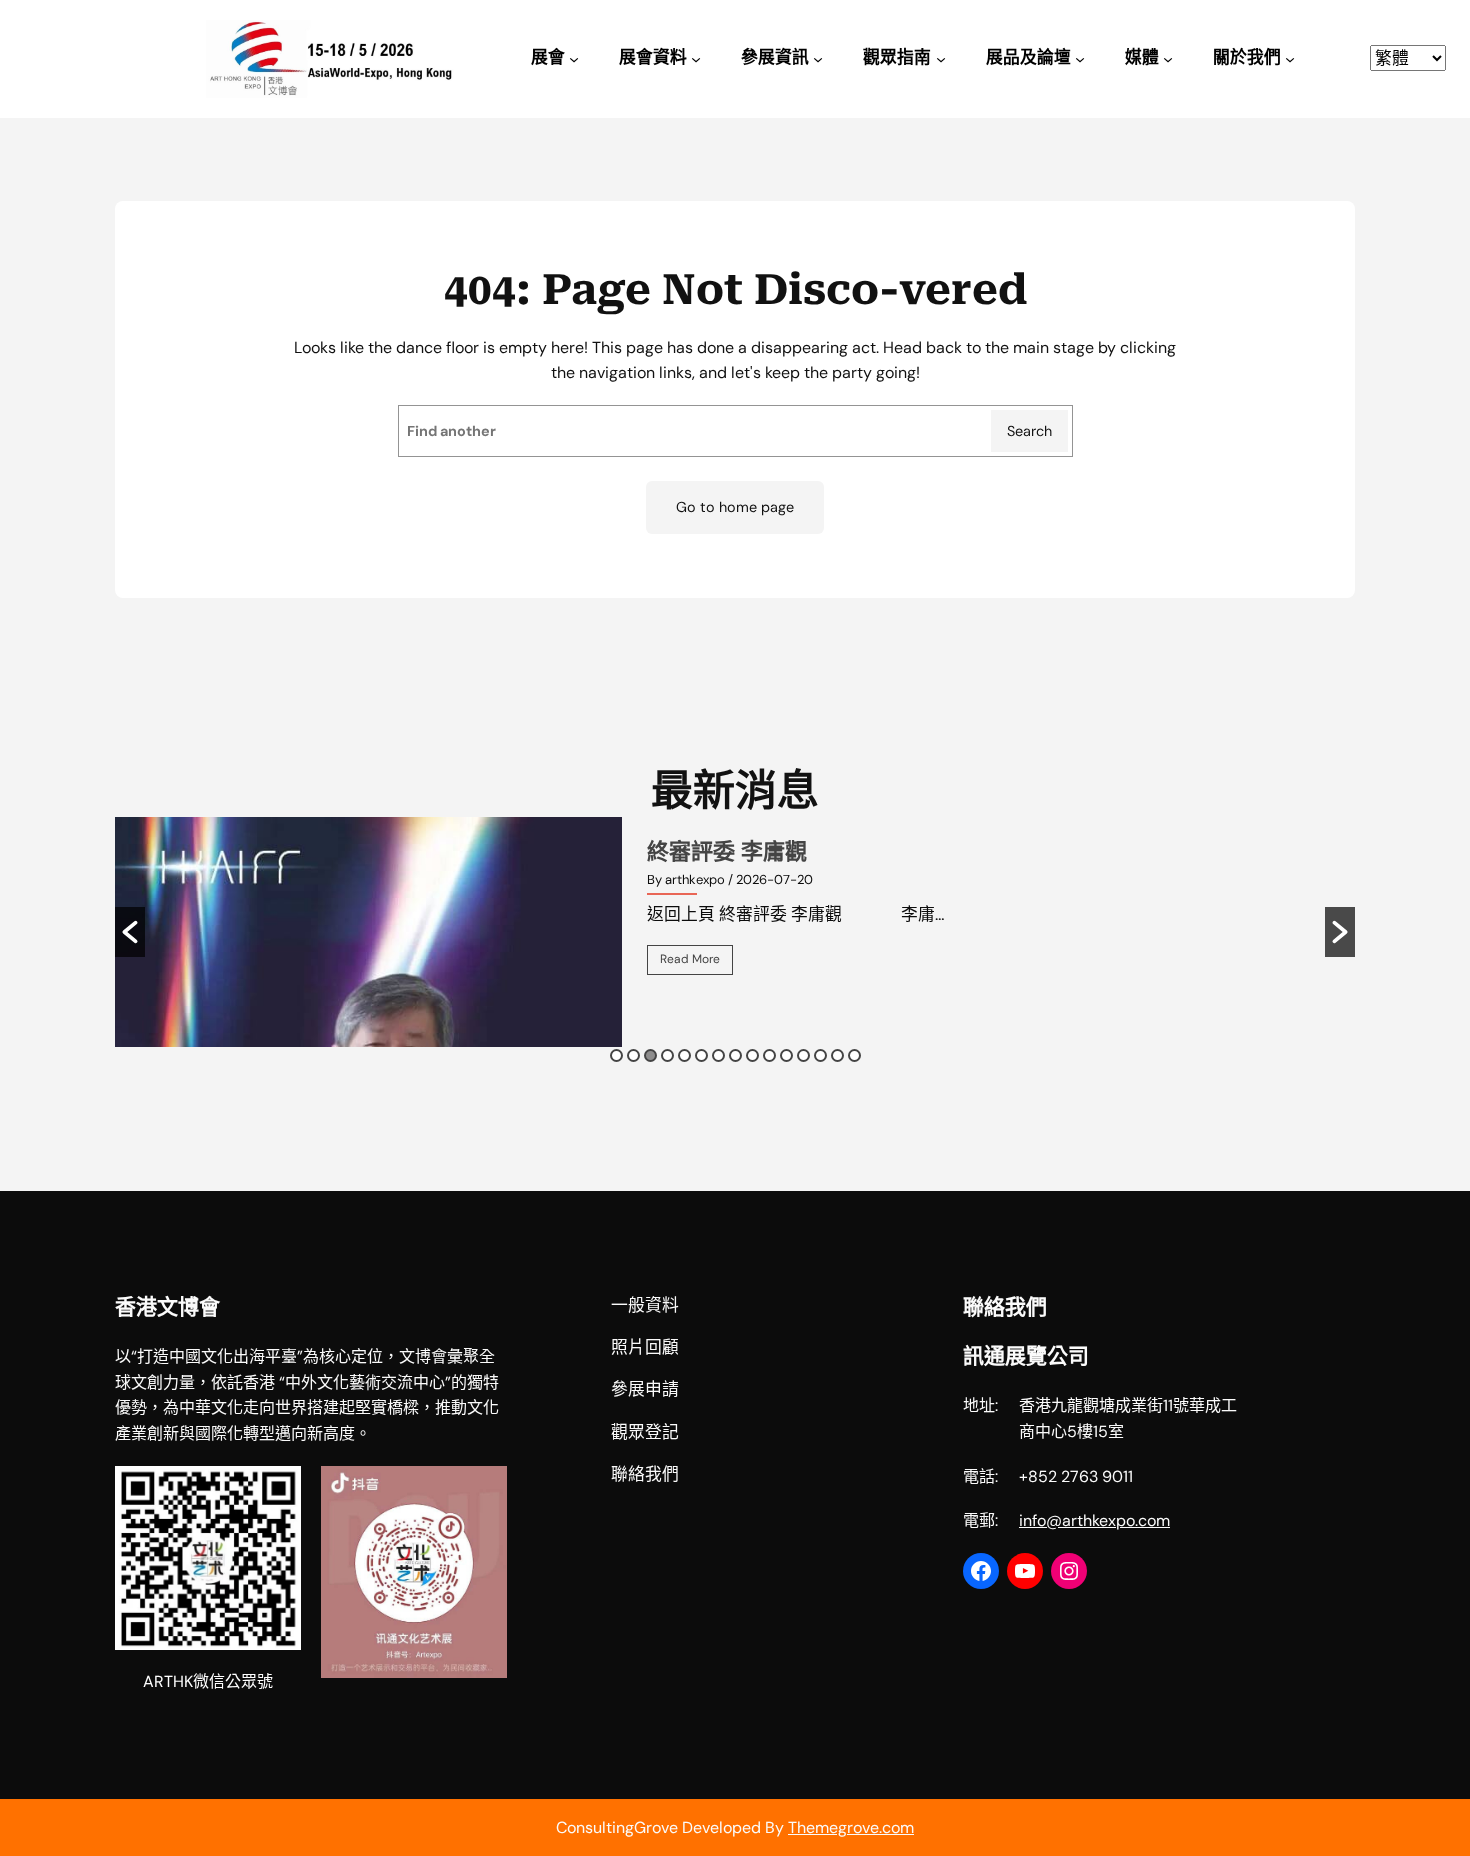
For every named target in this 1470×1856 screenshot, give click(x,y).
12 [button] (803, 1055)
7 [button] (718, 1055)
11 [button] (786, 1055)
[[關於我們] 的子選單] (1290, 59)
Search (1029, 431)
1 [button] (616, 1055)
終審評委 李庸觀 (727, 851)
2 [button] (633, 1055)
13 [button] (820, 1055)
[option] (735, 932)
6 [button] (701, 1055)
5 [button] (684, 1055)
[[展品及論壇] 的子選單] (1080, 59)
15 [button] (854, 1055)
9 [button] (752, 1055)
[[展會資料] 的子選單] (696, 59)
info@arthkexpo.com (1094, 1520)
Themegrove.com (851, 1827)
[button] (130, 932)
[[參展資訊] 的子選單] (818, 59)
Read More (690, 959)
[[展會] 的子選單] (574, 59)
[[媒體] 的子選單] (1168, 59)
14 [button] (837, 1055)
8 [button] (735, 1055)
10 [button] (769, 1055)
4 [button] (667, 1055)
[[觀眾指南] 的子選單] (941, 59)
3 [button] (650, 1055)
